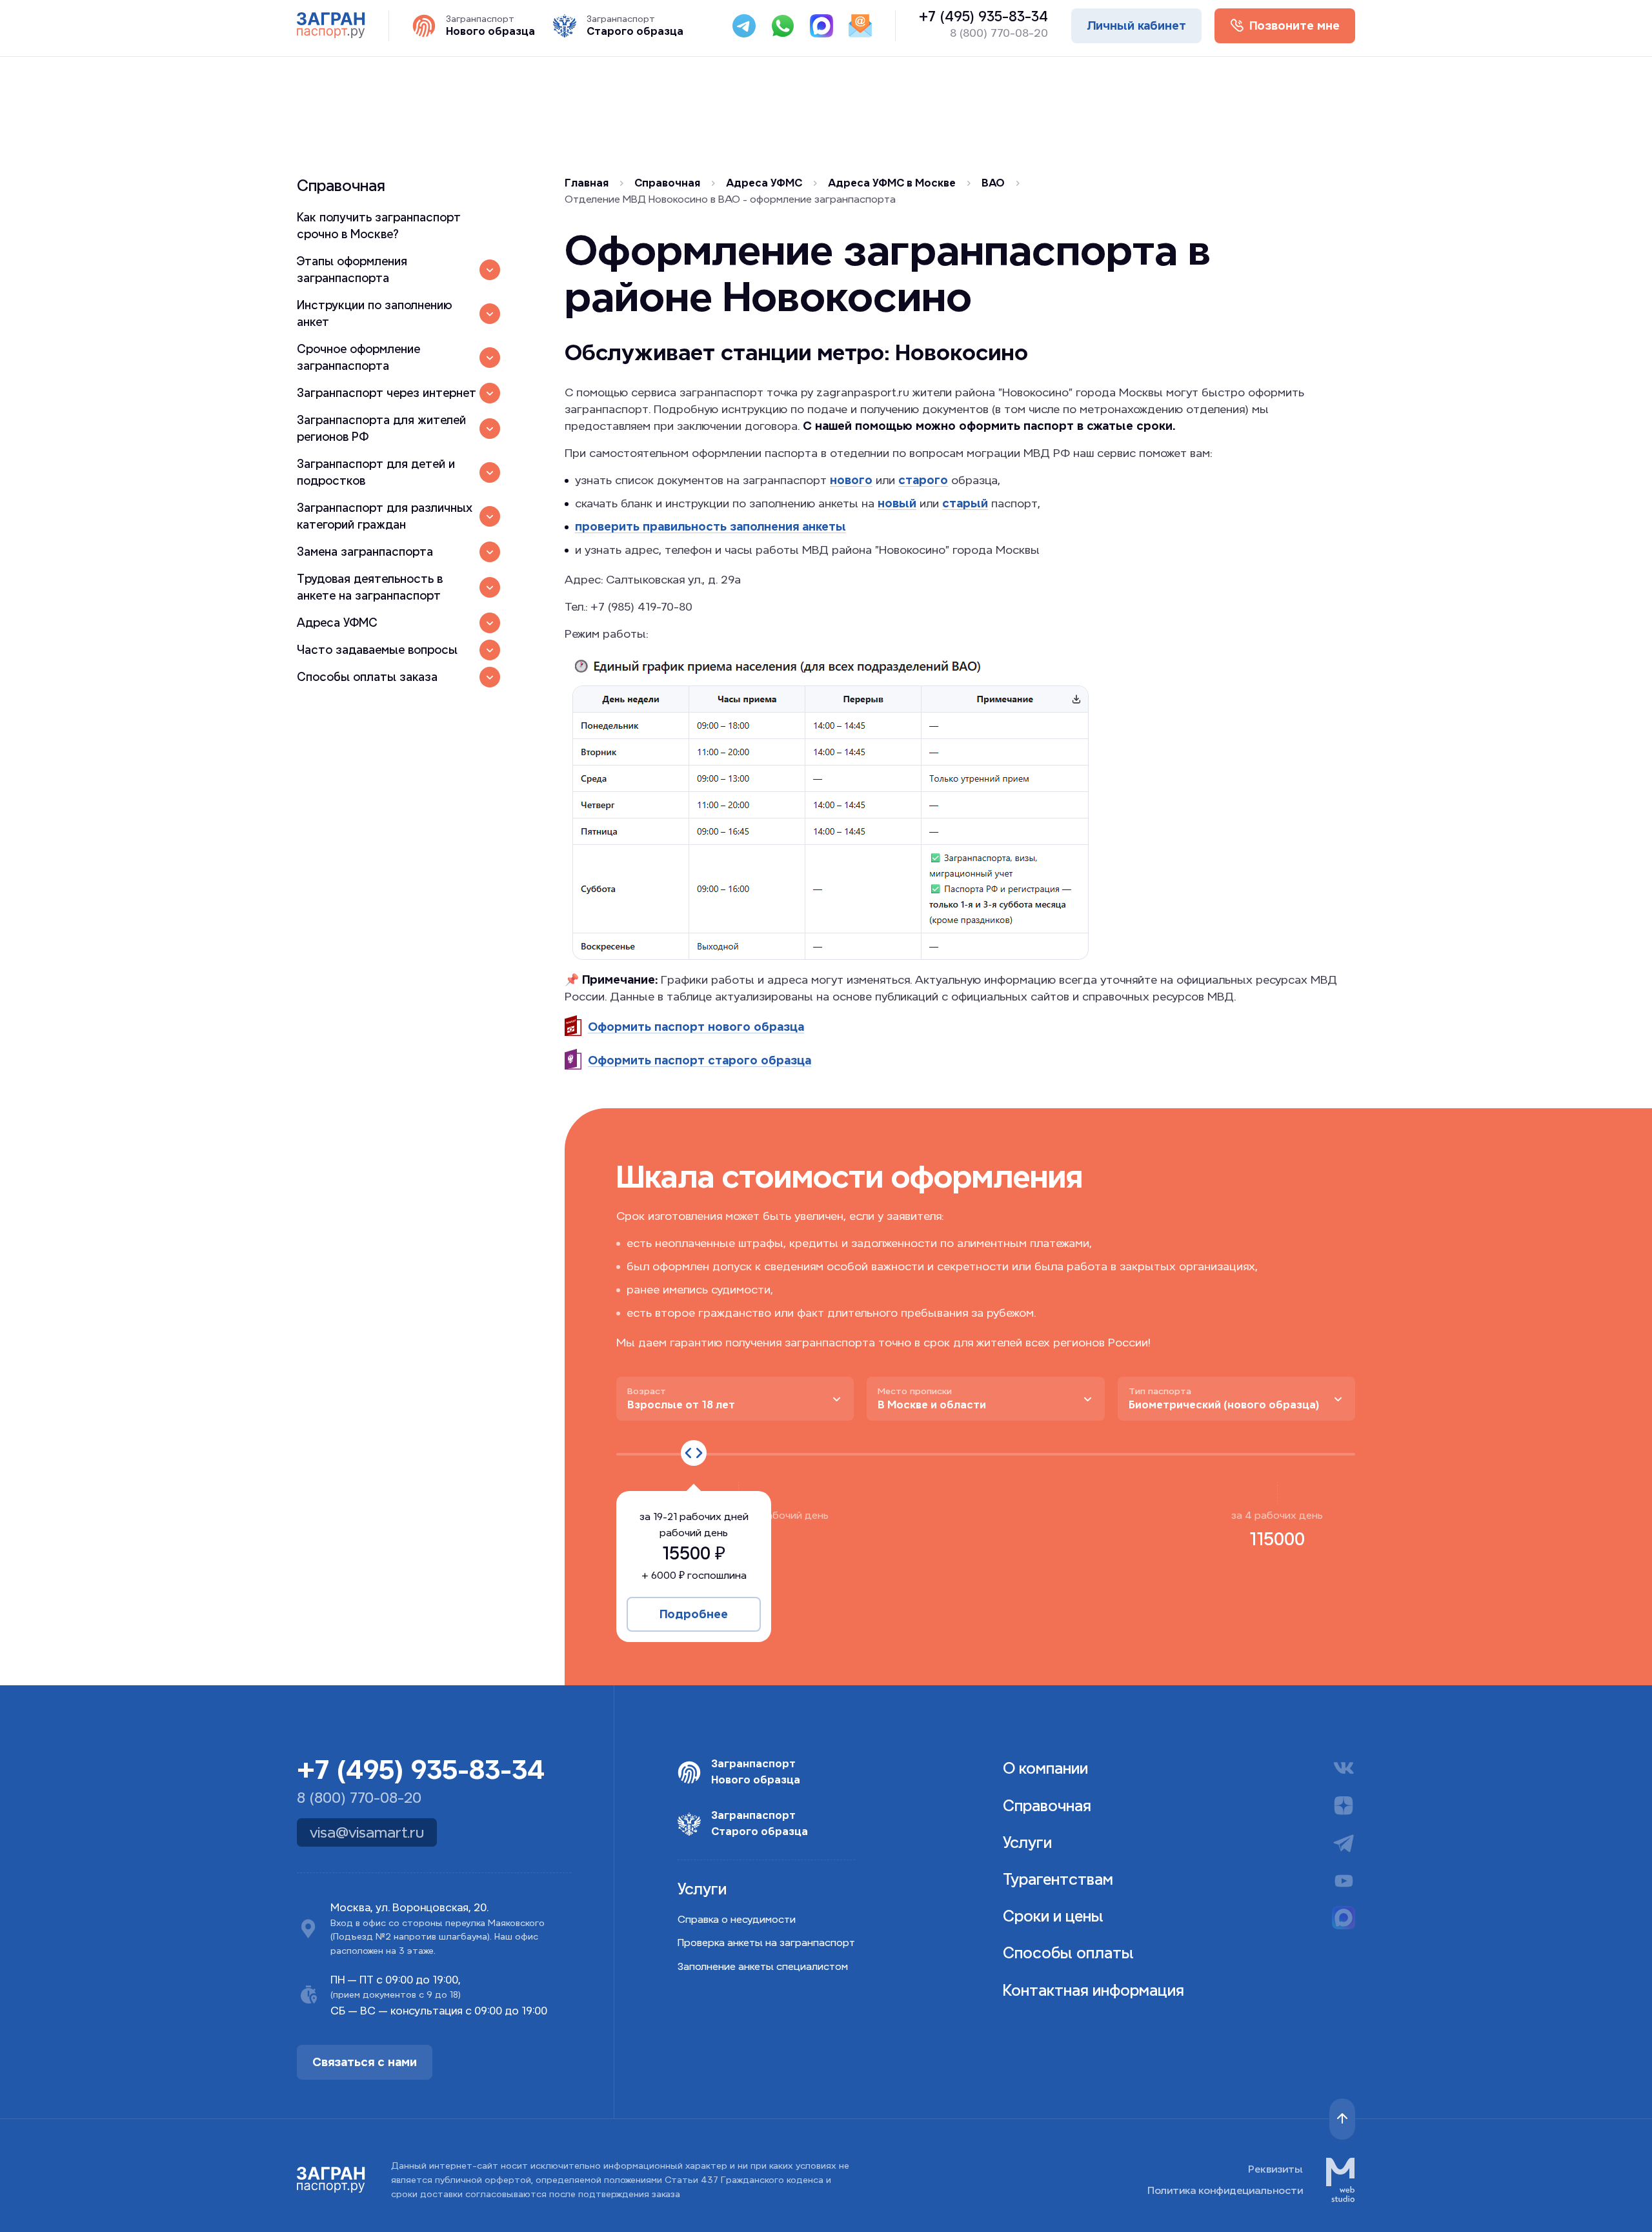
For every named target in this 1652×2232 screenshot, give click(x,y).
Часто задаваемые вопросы (377, 650)
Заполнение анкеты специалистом (763, 1966)
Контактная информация (1093, 1990)
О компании (1045, 1768)
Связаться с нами (365, 2062)
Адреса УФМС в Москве (892, 183)
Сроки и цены (1053, 1916)
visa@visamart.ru (367, 1832)
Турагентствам (1058, 1879)
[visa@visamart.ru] (860, 26)
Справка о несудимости (737, 1919)
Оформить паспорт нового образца (696, 1027)
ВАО (993, 183)
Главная (587, 183)
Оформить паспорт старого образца (700, 1060)
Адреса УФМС (337, 623)
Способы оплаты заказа (367, 677)
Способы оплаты (1068, 1953)
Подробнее (694, 1614)
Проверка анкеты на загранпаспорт (766, 1943)
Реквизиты (1275, 2169)
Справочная (341, 186)
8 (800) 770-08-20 (999, 33)
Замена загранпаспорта (365, 552)
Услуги (1027, 1842)
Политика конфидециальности (1225, 2190)
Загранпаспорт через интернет (387, 393)
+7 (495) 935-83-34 (983, 17)
